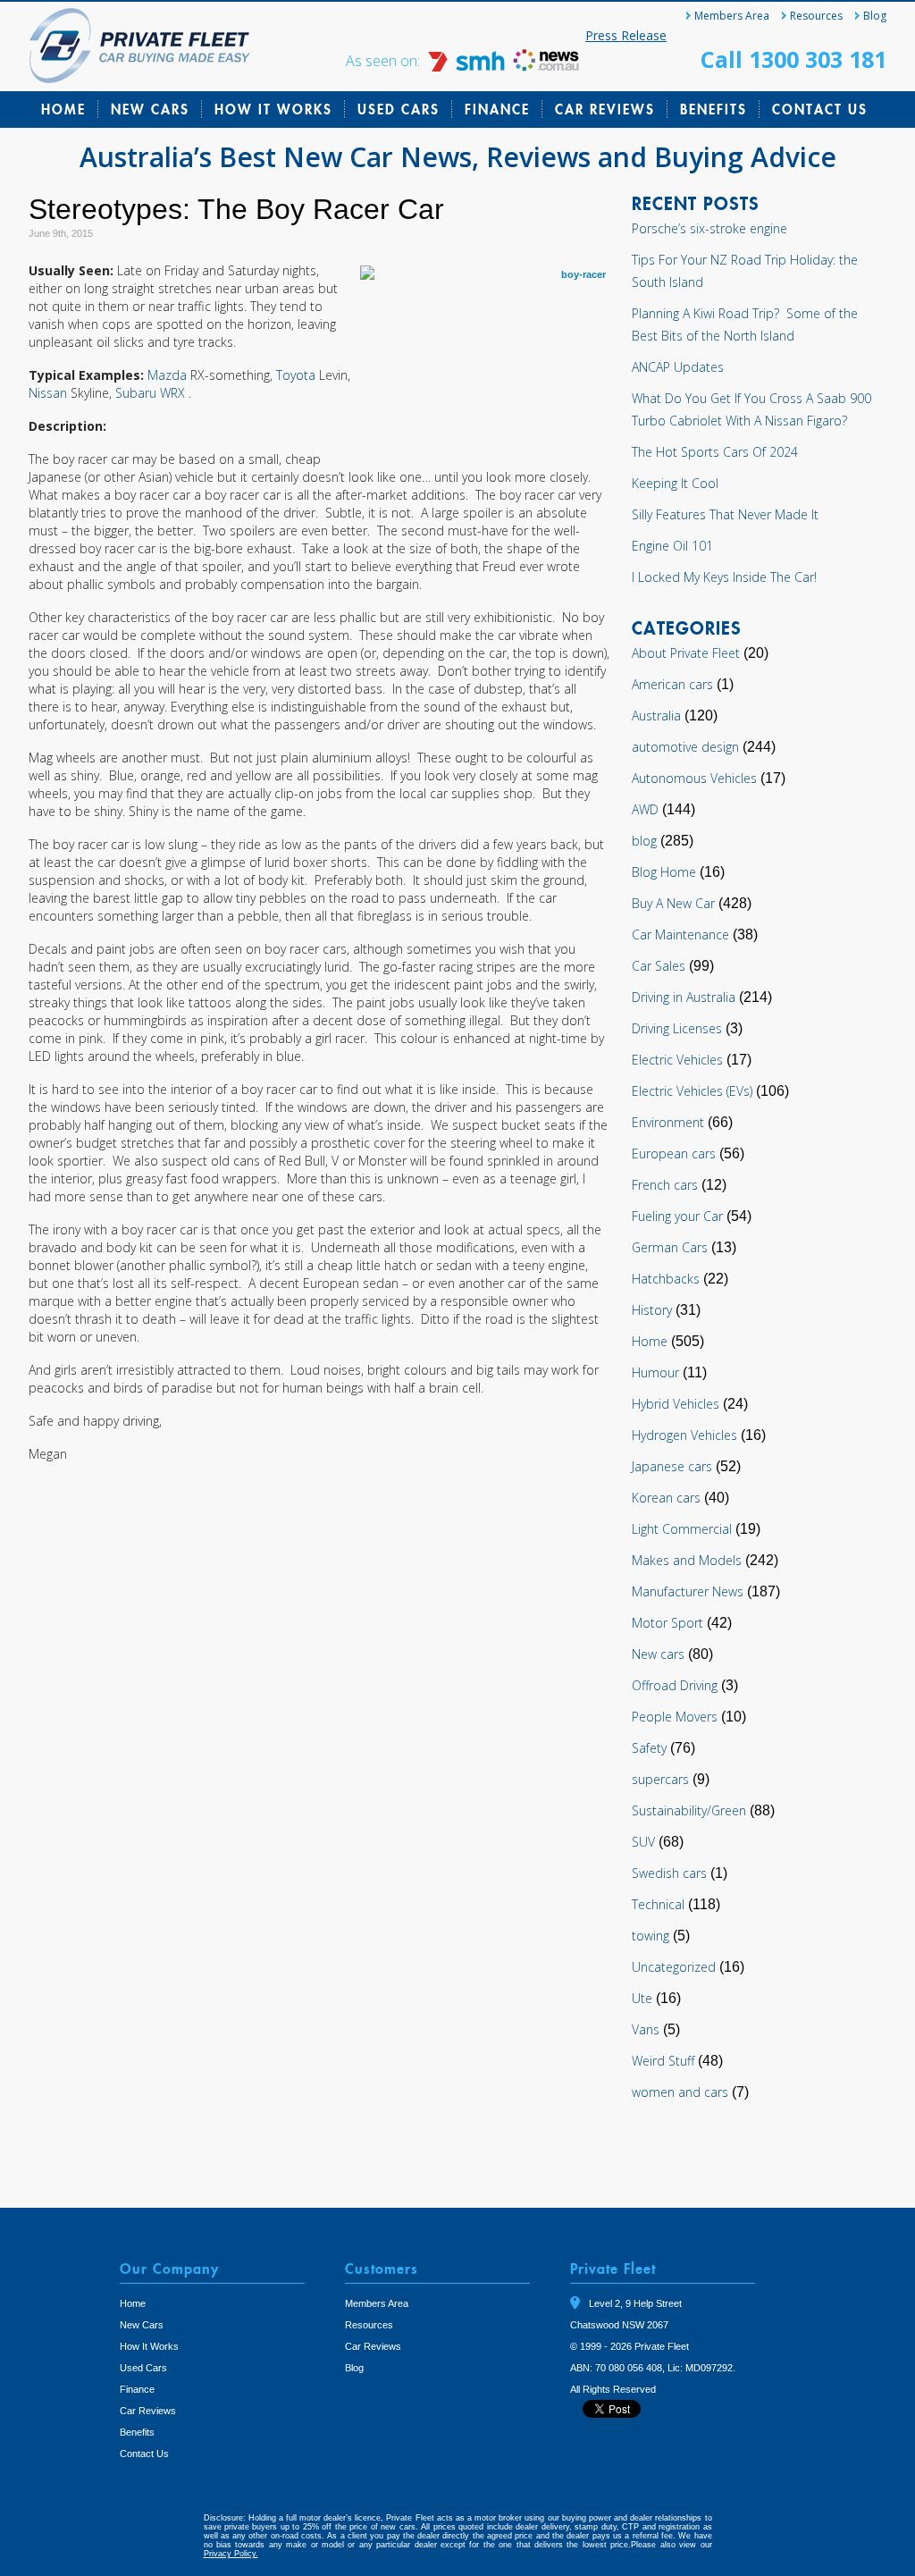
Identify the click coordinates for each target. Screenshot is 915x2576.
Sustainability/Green (689, 1810)
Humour (655, 1372)
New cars (658, 1654)
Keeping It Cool (675, 483)
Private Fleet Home (140, 46)
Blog (875, 16)
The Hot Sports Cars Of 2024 (715, 452)
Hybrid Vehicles (676, 1404)
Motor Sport (667, 1623)
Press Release (626, 35)
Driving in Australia (684, 997)
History (652, 1310)
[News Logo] (546, 67)
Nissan (50, 393)
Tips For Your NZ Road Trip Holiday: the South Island (745, 271)
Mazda (169, 375)
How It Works (273, 109)
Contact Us (820, 109)
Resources (816, 16)
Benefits (714, 109)
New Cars (150, 109)
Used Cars (399, 109)
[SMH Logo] (468, 67)
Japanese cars (672, 1466)
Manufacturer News (688, 1591)
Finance (497, 109)
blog (644, 841)
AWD (645, 809)
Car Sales (659, 966)
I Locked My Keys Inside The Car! (724, 577)
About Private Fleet (686, 653)
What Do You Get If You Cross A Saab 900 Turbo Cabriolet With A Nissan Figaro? (751, 409)
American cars (672, 684)
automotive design (685, 747)
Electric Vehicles (677, 1060)
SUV (643, 1842)
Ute (642, 1998)
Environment (668, 1122)
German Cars (670, 1247)
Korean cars (666, 1498)
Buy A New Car (673, 903)
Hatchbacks (666, 1279)
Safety (649, 1748)
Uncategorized (674, 1967)
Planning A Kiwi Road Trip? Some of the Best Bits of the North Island (745, 324)
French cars (665, 1185)
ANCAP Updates (678, 367)
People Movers (675, 1717)
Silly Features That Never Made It (725, 514)
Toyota (298, 375)
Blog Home (664, 872)
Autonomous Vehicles (694, 778)
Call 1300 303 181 (793, 59)
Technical (658, 1904)
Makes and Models (687, 1560)
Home (63, 109)
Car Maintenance (680, 934)
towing (651, 1936)
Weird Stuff (663, 2061)
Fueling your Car (677, 1216)
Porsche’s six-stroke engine (709, 228)
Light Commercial (682, 1529)
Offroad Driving (675, 1685)
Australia (656, 716)
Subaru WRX (152, 393)
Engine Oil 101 (672, 546)
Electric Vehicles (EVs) (692, 1091)
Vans (646, 2029)
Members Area (732, 16)
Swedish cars (669, 1873)
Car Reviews (605, 109)
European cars (674, 1153)
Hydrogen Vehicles (684, 1435)
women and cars (680, 2092)
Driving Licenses (677, 1028)
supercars (660, 1779)
